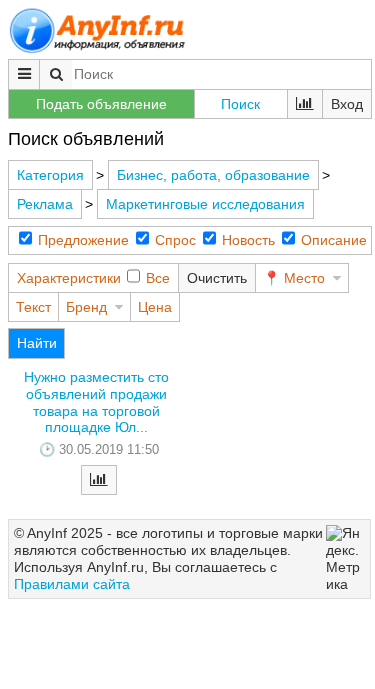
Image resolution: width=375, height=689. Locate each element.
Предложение (83, 240)
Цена (155, 307)
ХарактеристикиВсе (93, 278)
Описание (334, 240)
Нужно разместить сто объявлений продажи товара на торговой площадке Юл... (96, 402)
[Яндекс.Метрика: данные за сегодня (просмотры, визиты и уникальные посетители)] (345, 558)
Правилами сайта (72, 584)
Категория (50, 175)
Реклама (45, 204)
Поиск (240, 104)
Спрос (175, 240)
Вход (347, 104)
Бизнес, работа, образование (213, 175)
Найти (37, 343)
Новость (248, 240)
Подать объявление (101, 104)
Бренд (86, 307)
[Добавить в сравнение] (99, 480)
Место (304, 278)
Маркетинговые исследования (205, 204)
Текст (33, 307)
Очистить (217, 278)
